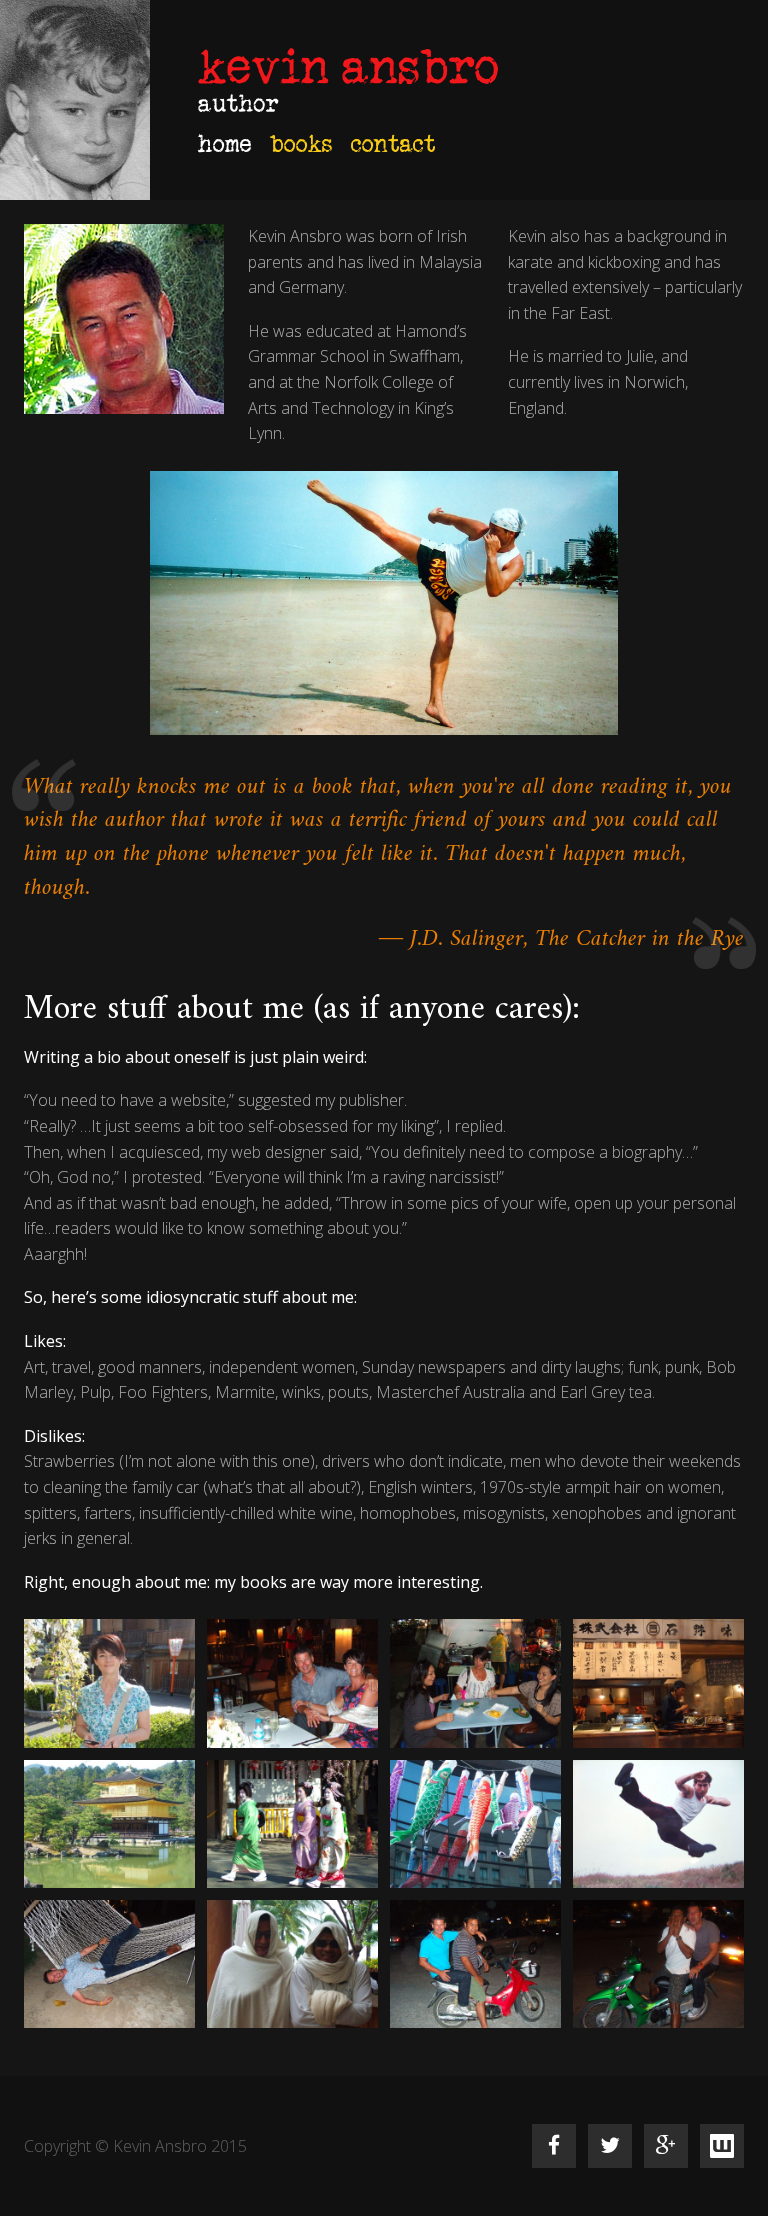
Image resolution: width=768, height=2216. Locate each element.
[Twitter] (610, 2146)
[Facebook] (554, 2146)
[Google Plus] (666, 2146)
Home (225, 143)
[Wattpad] (722, 2146)
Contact (393, 143)
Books (301, 143)
